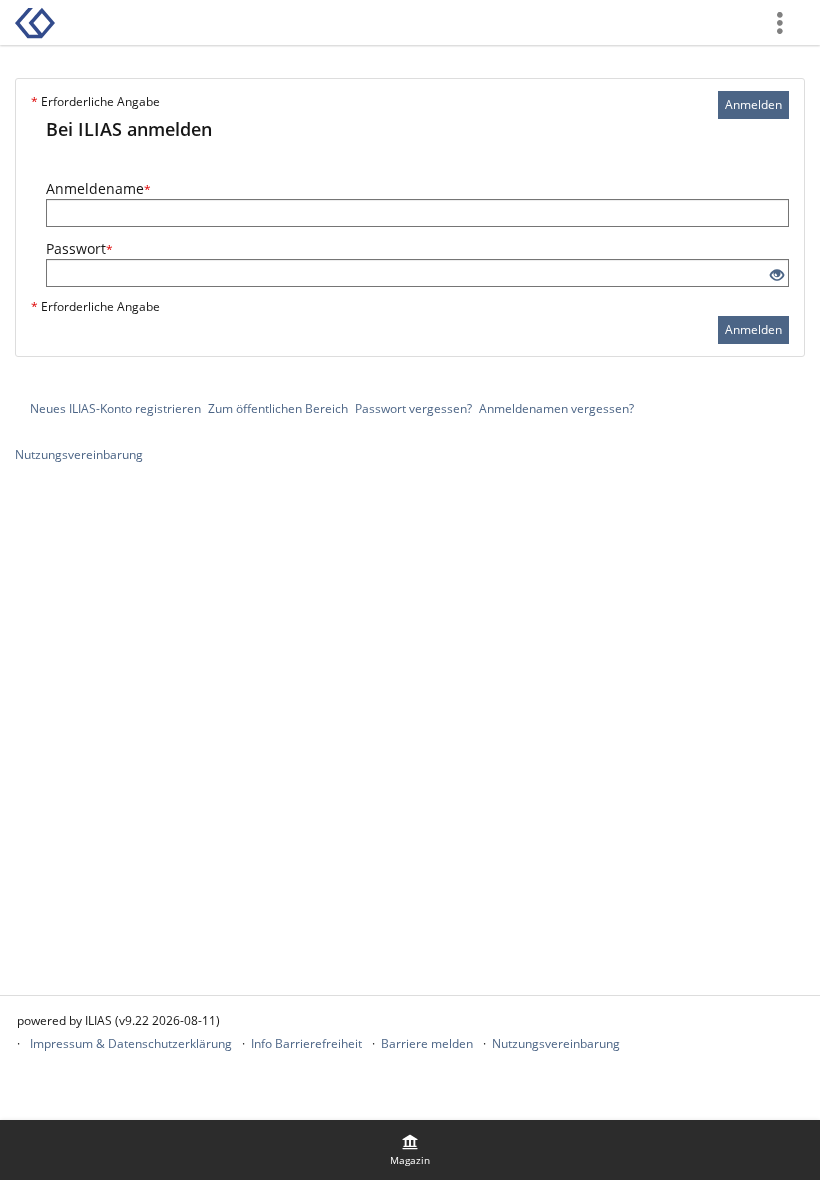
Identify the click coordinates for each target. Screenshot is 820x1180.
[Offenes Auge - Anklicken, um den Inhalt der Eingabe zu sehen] (777, 275)
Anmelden (753, 104)
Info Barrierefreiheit (306, 1043)
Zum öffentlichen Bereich (278, 408)
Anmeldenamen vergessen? (556, 408)
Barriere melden (427, 1043)
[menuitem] (410, 1150)
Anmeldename (98, 188)
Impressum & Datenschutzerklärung (131, 1043)
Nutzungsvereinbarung (79, 454)
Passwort (79, 248)
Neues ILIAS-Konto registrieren (115, 408)
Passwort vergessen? (413, 408)
